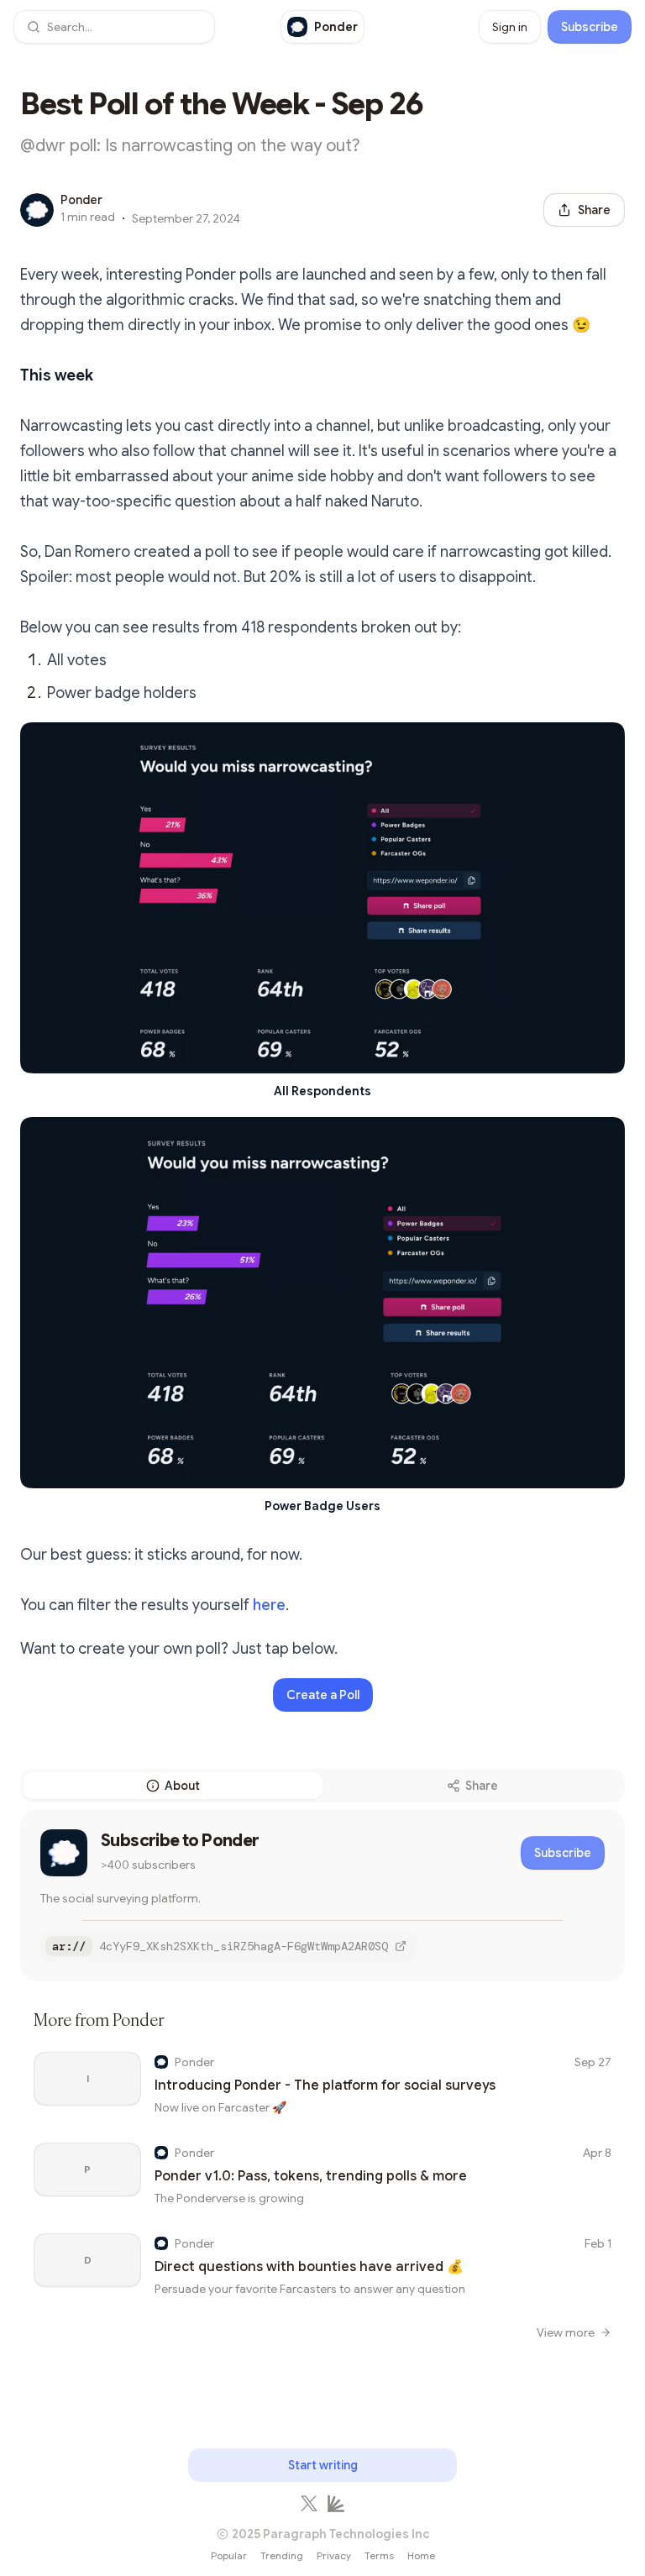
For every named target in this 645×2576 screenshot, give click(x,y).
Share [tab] (482, 1786)
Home (421, 2555)
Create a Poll (323, 1695)
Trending (282, 2555)
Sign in (510, 27)
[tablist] (322, 1786)
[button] (114, 27)
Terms (379, 2555)
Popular (229, 2555)
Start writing (323, 2465)
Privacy (334, 2555)
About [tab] (182, 1786)
